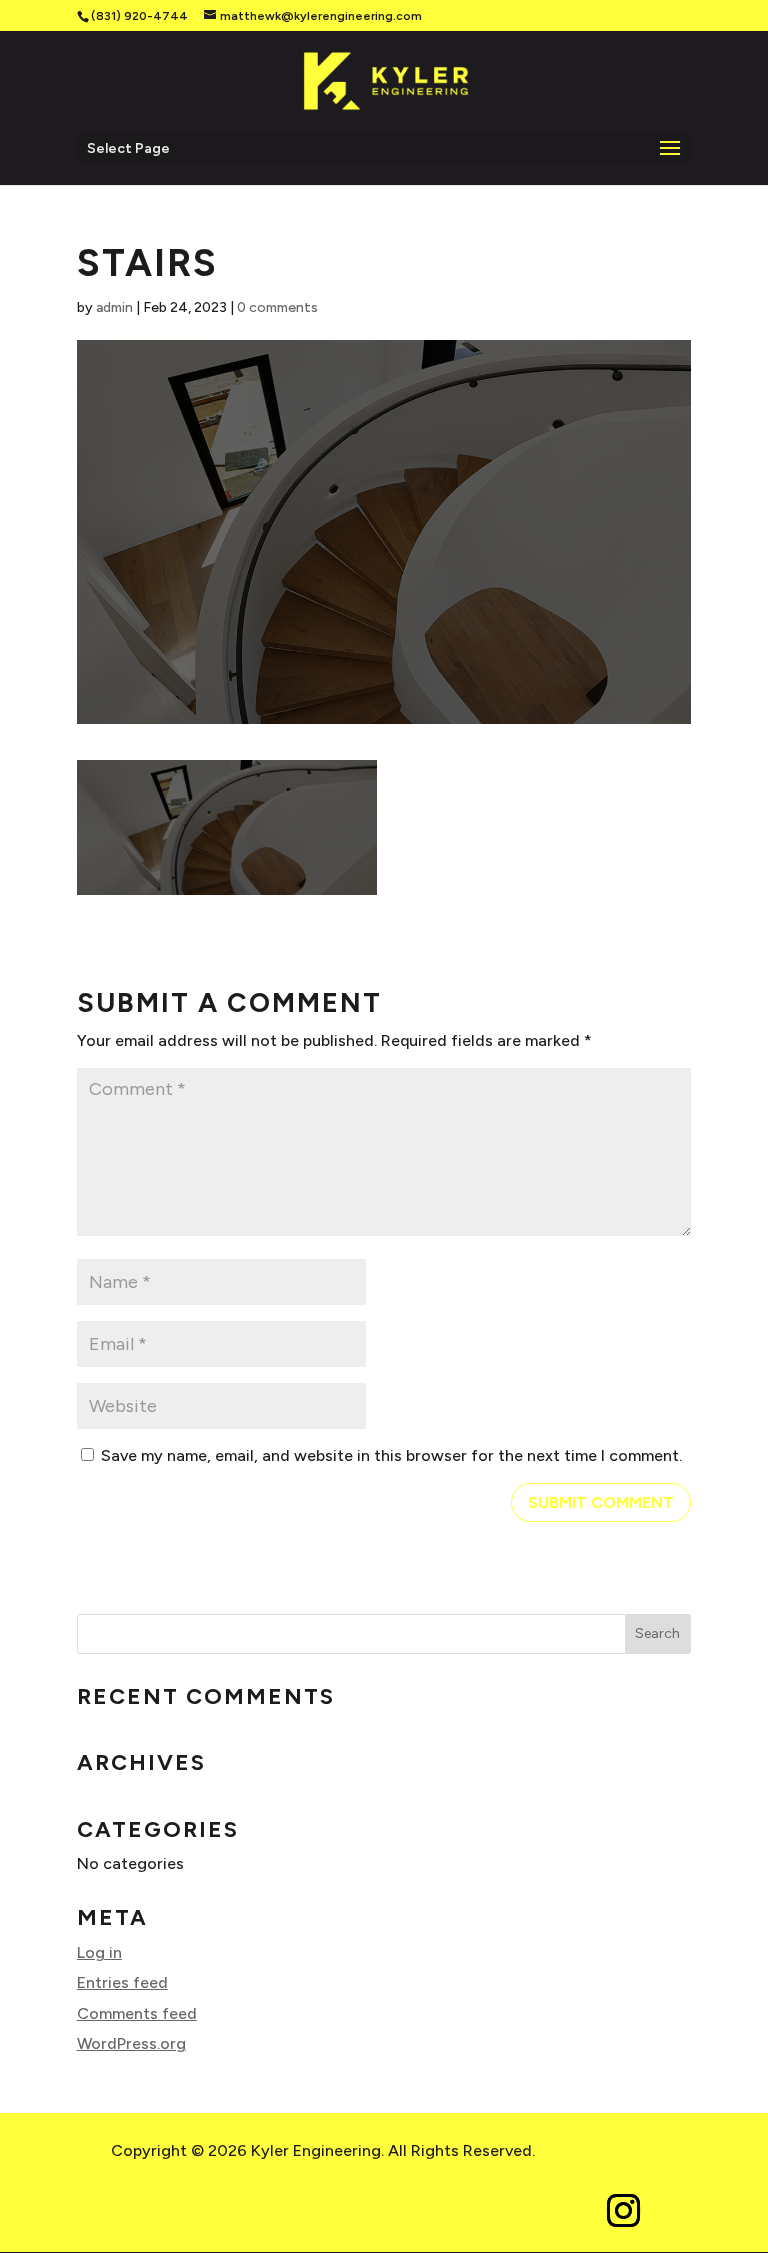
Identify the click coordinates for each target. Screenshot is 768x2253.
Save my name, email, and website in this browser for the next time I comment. (391, 1455)
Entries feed (122, 1982)
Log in (99, 1952)
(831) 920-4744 (139, 16)
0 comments (277, 307)
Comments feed (137, 2013)
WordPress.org (131, 2043)
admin (114, 307)
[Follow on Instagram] (624, 2211)
